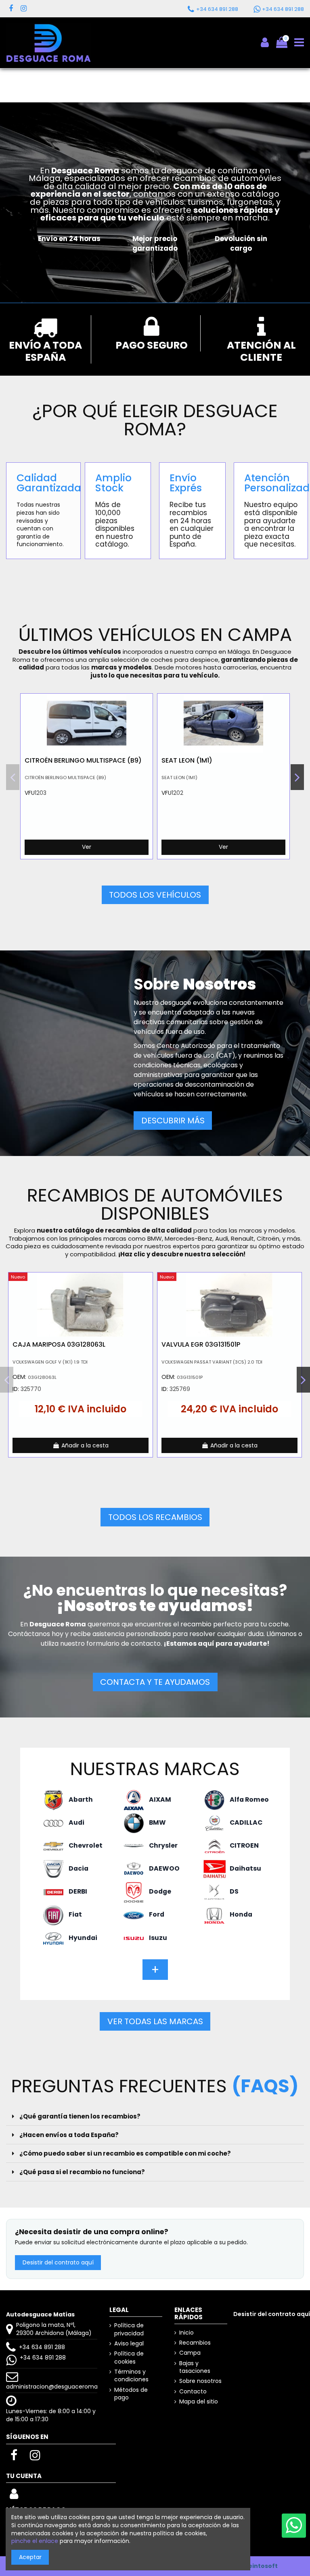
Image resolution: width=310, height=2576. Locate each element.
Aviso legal (129, 2344)
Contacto (193, 2392)
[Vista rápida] (147, 720)
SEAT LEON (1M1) (187, 760)
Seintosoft (261, 2566)
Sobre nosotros (200, 2381)
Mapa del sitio (199, 2402)
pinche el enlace (35, 2541)
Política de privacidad (129, 2330)
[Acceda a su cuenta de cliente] (14, 2496)
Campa (190, 2353)
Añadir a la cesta (85, 1445)
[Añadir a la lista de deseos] (147, 706)
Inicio (186, 2333)
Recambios (195, 2343)
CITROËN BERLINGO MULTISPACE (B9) (83, 760)
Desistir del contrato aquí (58, 2262)
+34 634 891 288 (42, 2347)
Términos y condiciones (131, 2376)
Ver (87, 847)
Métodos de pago (131, 2394)
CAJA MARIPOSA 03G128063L (59, 1344)
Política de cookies (129, 2358)
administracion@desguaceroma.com (59, 2387)
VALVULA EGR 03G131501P (201, 1344)
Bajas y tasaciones (195, 2367)
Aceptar (30, 2557)
